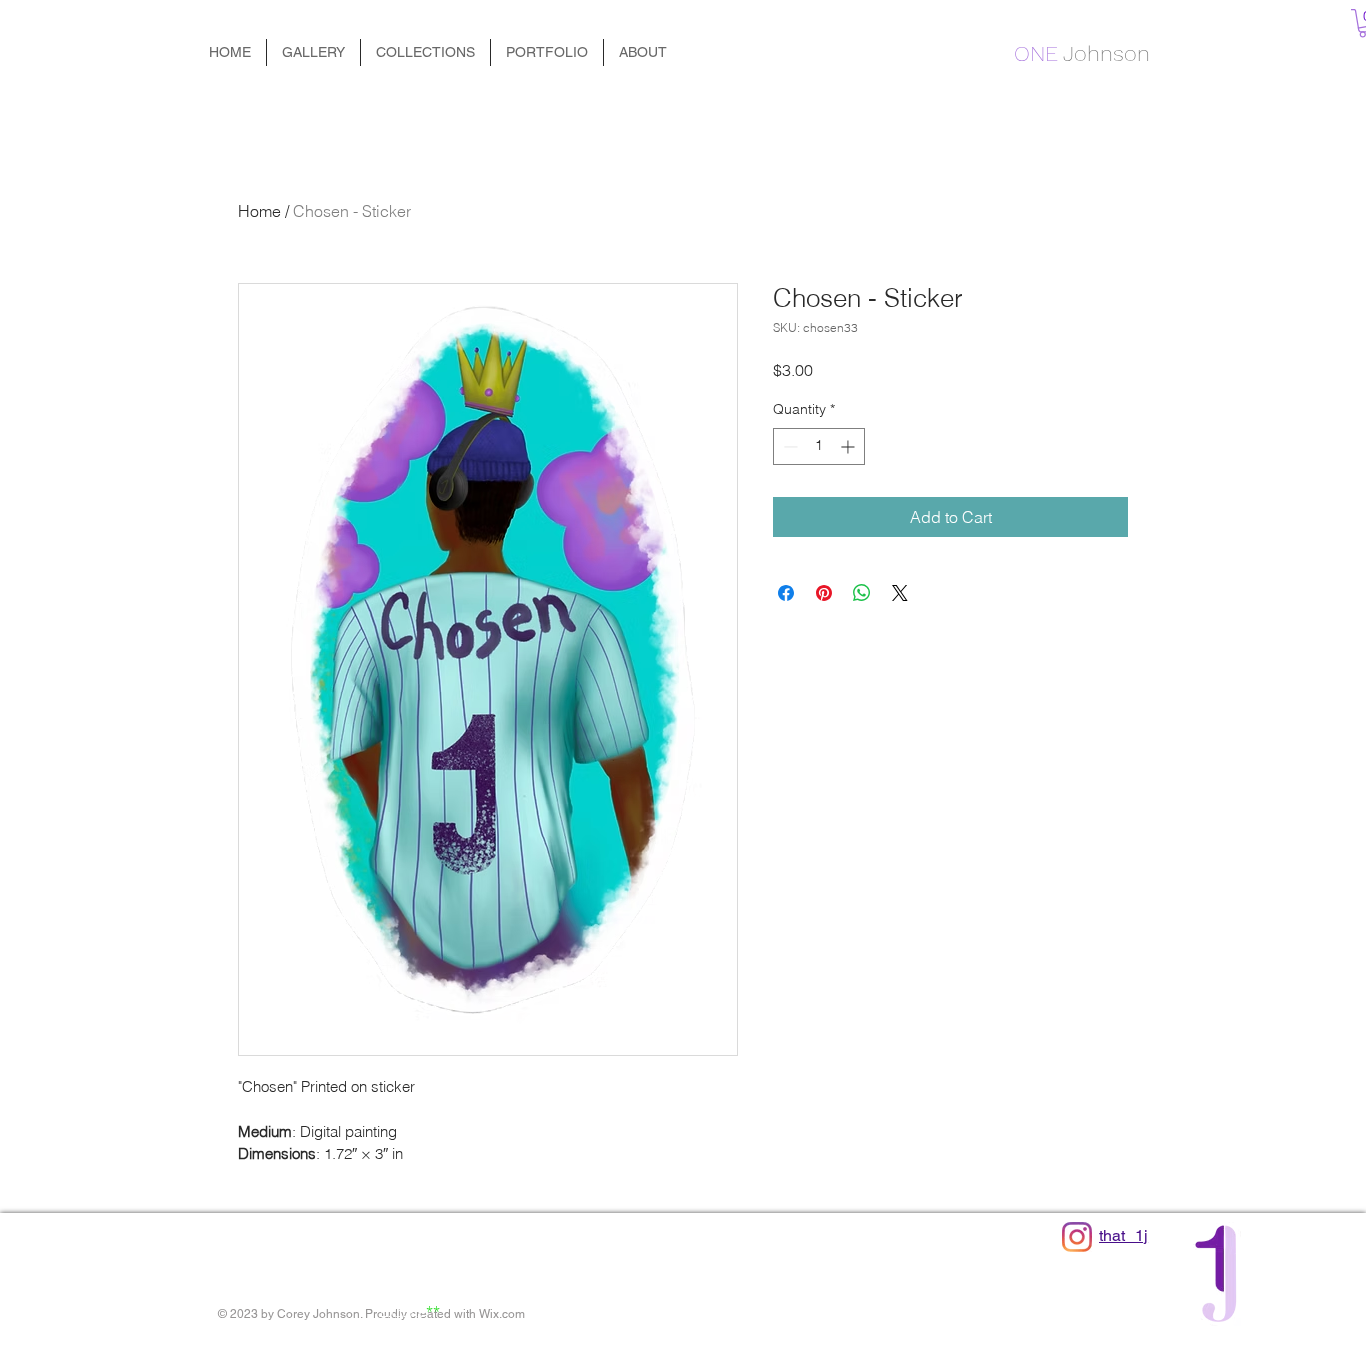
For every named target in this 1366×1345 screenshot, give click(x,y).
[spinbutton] (819, 446)
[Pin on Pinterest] (824, 593)
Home (259, 211)
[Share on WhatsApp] (862, 593)
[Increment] (849, 446)
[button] (425, 52)
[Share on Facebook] (786, 593)
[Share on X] (900, 593)
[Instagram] (1077, 1237)
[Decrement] (788, 446)
